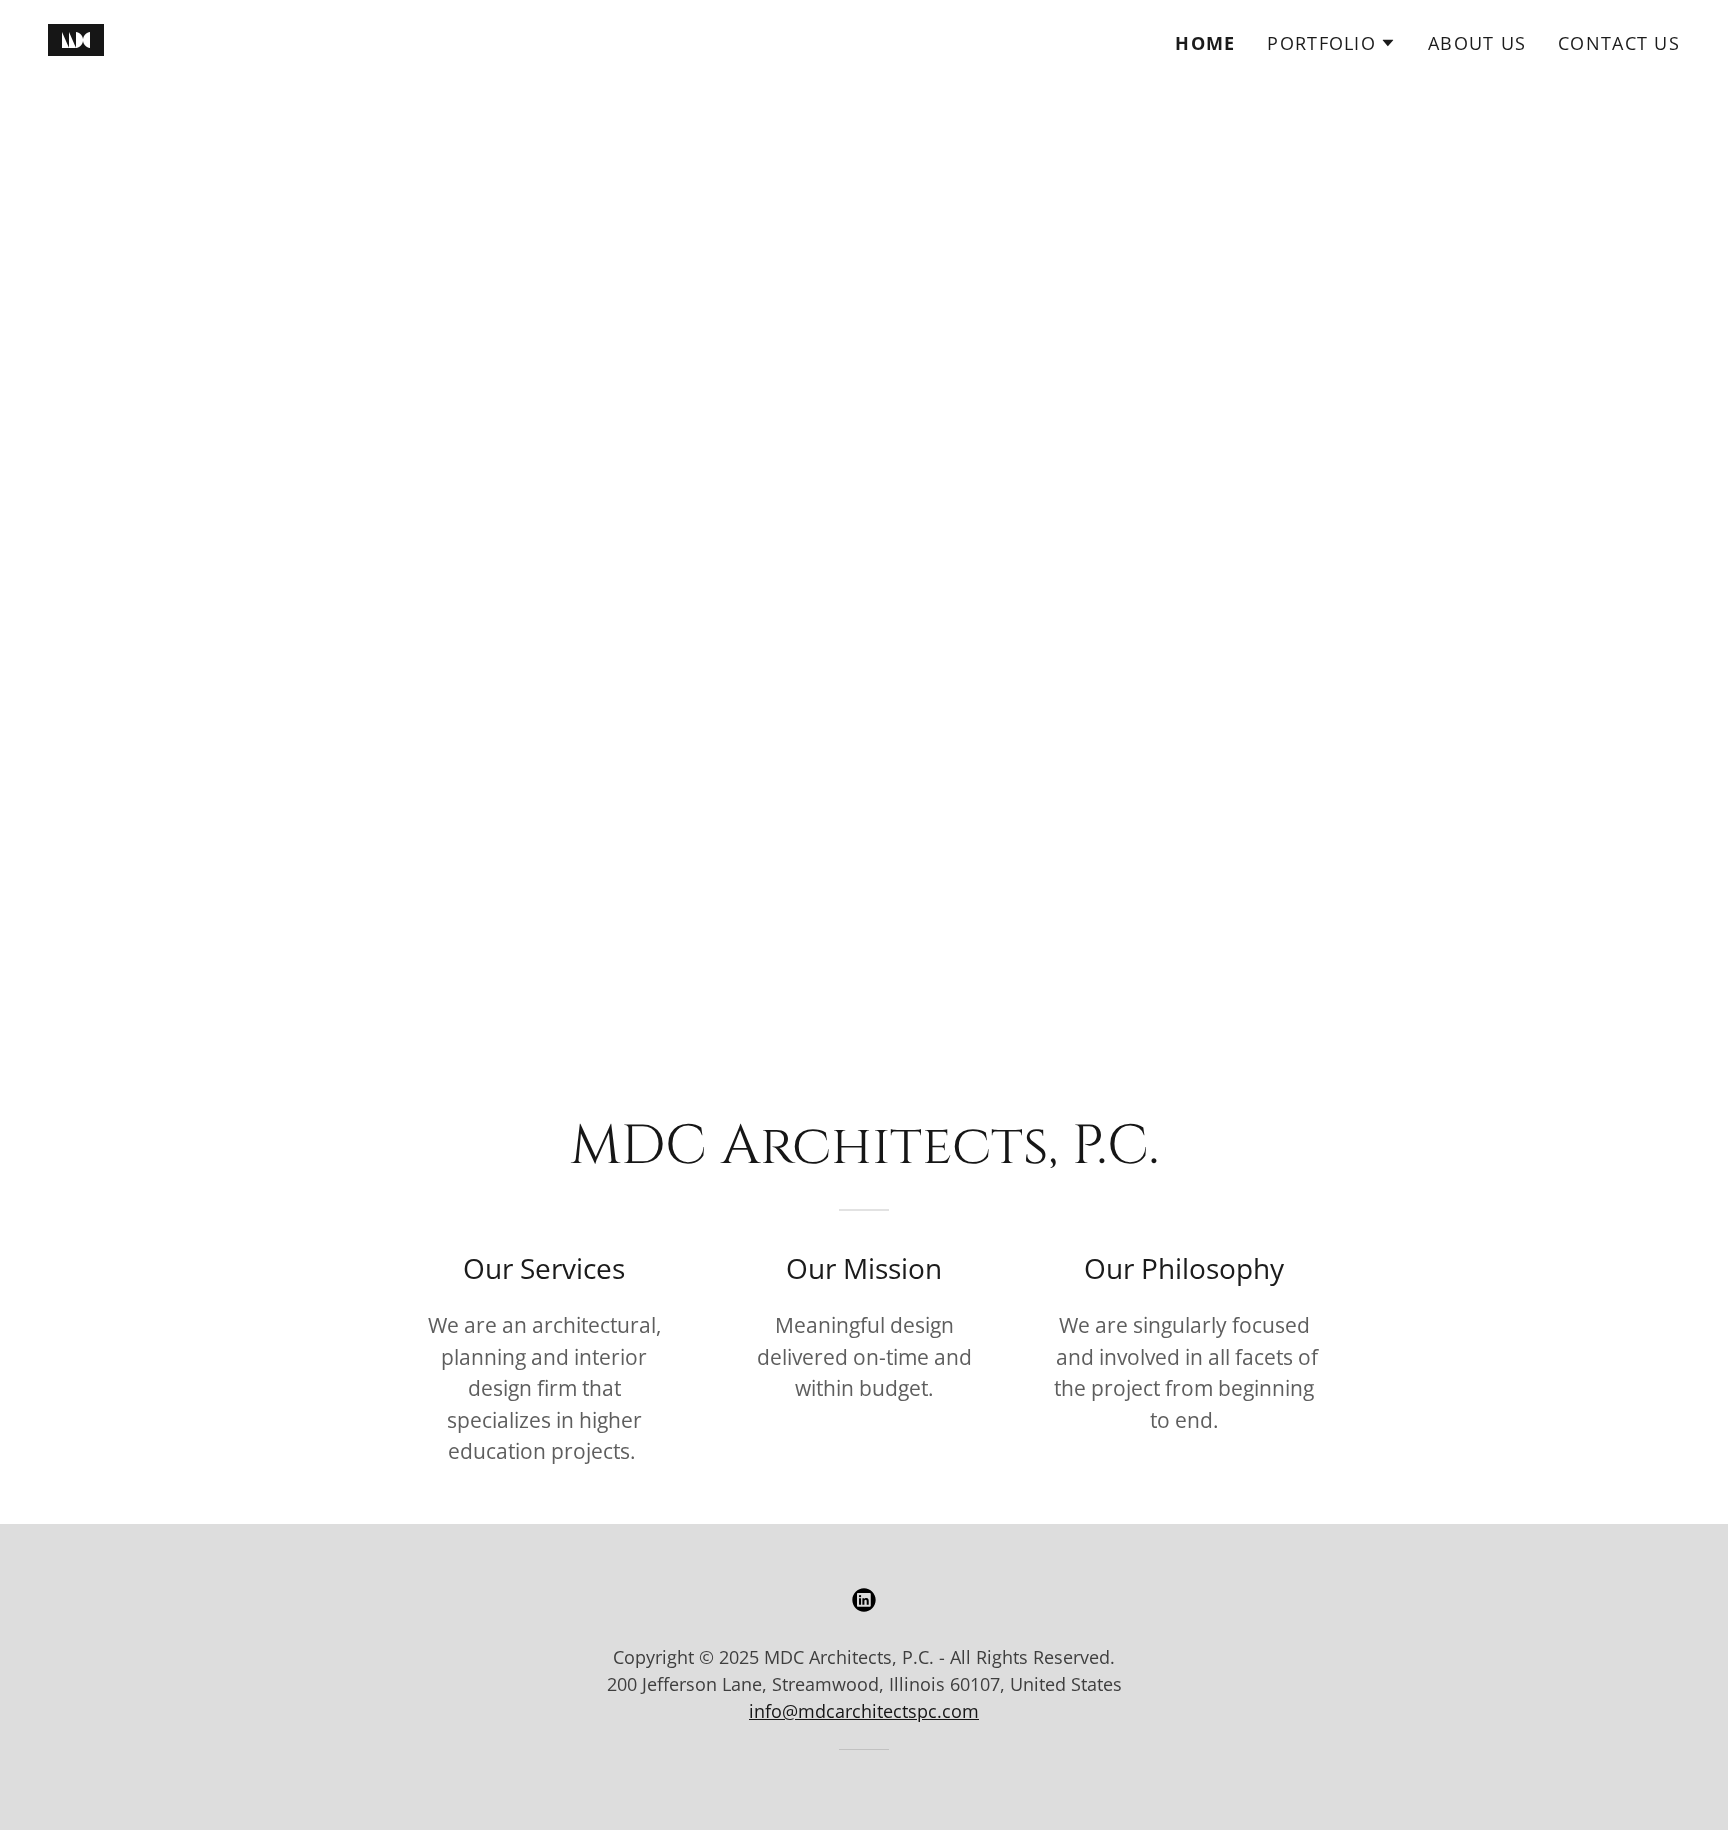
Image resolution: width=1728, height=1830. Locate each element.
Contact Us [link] (1619, 43)
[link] (76, 38)
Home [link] (1205, 43)
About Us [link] (1477, 43)
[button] (1331, 43)
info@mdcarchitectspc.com (864, 1711)
